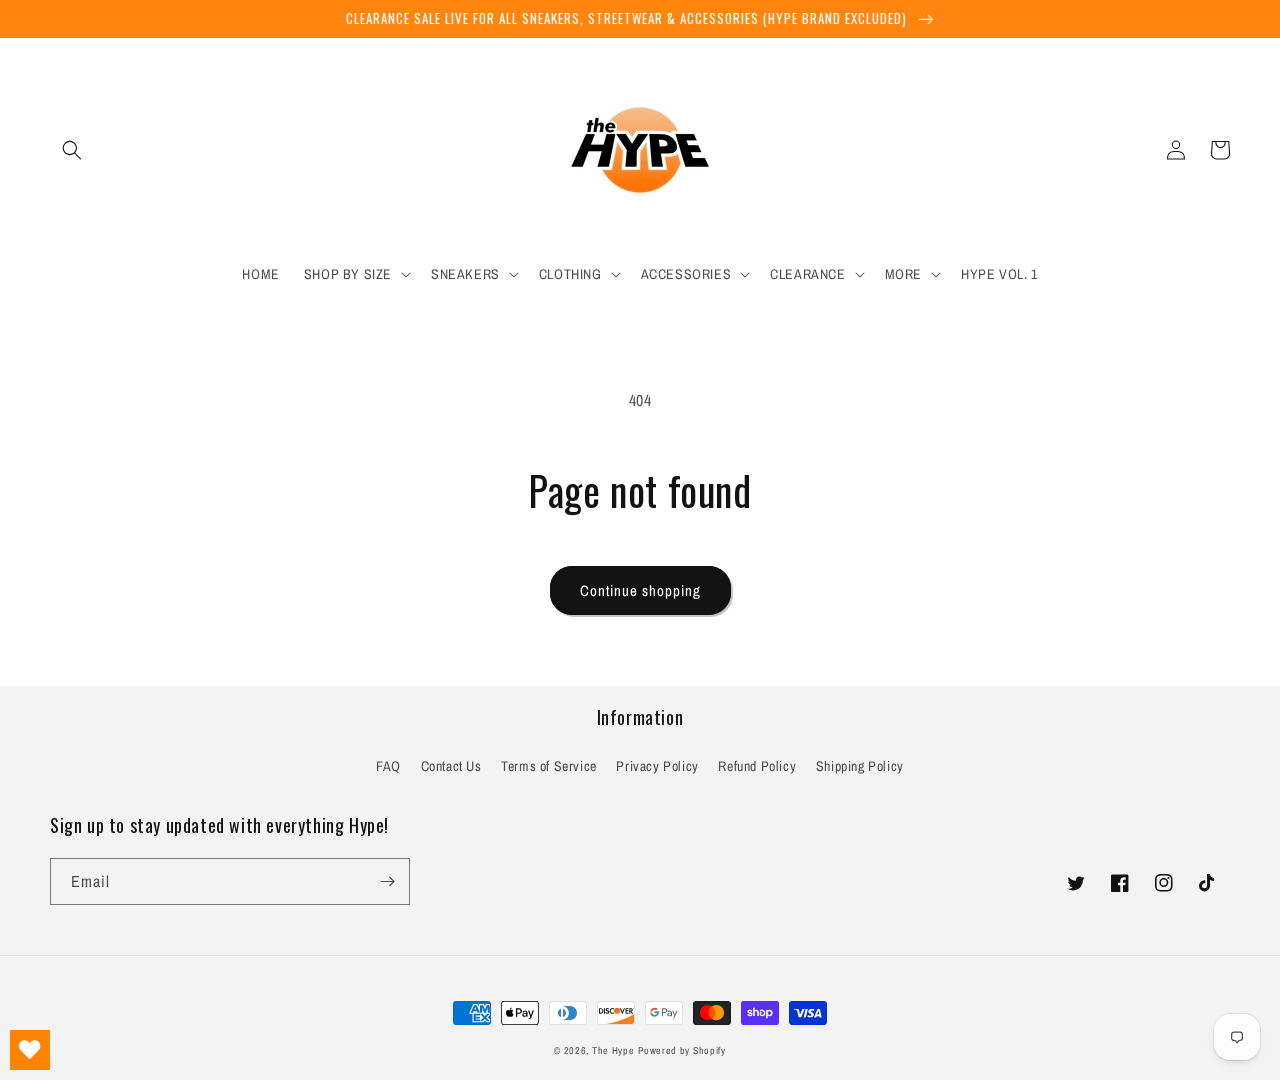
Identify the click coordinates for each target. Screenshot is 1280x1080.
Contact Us (451, 766)
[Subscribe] (387, 881)
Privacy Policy (657, 766)
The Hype (613, 1050)
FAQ (388, 766)
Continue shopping (640, 590)
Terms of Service (549, 766)
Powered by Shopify (682, 1050)
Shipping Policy (860, 766)
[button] (72, 150)
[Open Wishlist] (30, 1050)
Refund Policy (757, 766)
